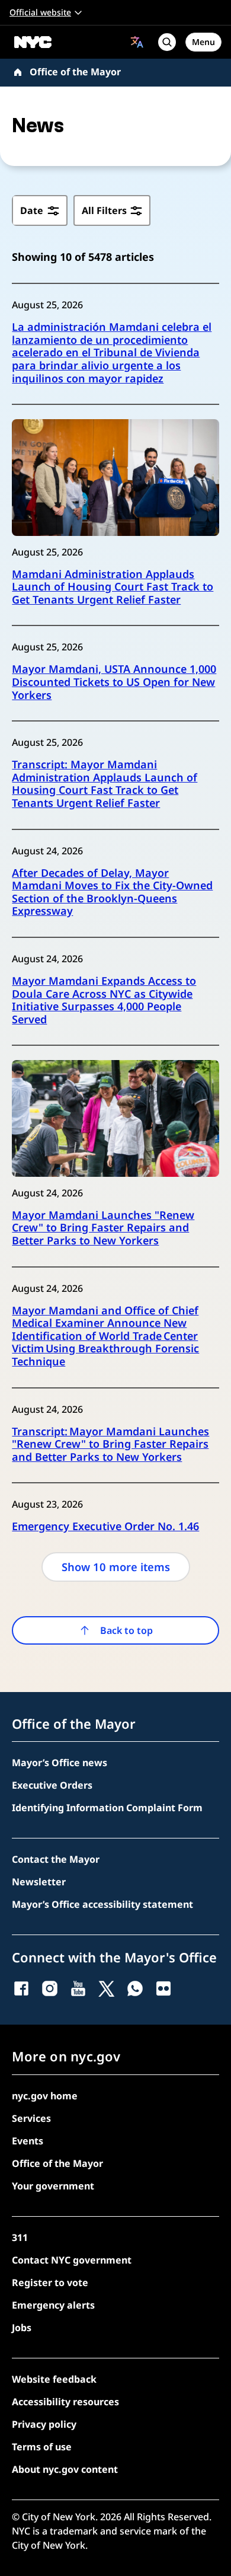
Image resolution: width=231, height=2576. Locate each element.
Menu (203, 42)
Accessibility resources (65, 2402)
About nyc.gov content (65, 2469)
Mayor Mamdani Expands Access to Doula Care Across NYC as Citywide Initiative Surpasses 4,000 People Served (104, 1000)
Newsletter (39, 1882)
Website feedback (54, 2379)
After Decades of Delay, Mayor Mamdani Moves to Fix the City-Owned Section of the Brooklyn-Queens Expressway (112, 892)
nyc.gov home (45, 2096)
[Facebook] (21, 1988)
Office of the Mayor (75, 72)
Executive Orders (52, 1785)
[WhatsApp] (135, 1988)
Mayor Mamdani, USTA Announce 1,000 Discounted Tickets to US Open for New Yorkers (114, 682)
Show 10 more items (116, 1567)
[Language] (137, 42)
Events (28, 2141)
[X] (107, 1988)
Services (31, 2118)
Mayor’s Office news (60, 1763)
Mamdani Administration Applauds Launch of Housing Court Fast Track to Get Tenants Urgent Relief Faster (113, 587)
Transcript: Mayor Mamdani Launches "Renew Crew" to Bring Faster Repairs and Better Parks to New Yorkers (110, 1445)
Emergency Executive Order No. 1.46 (105, 1527)
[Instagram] (50, 1988)
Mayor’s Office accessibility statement (102, 1904)
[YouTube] (78, 1988)
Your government (53, 2186)
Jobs (22, 2328)
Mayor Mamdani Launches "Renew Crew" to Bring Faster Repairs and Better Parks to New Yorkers (103, 1228)
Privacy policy (44, 2424)
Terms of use (42, 2447)
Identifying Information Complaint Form (107, 1808)
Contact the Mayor (56, 1859)
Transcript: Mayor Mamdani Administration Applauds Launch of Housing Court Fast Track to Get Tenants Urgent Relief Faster (105, 784)
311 (20, 2237)
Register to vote (50, 2283)
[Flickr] (163, 1988)
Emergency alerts (53, 2305)
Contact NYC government (72, 2260)
